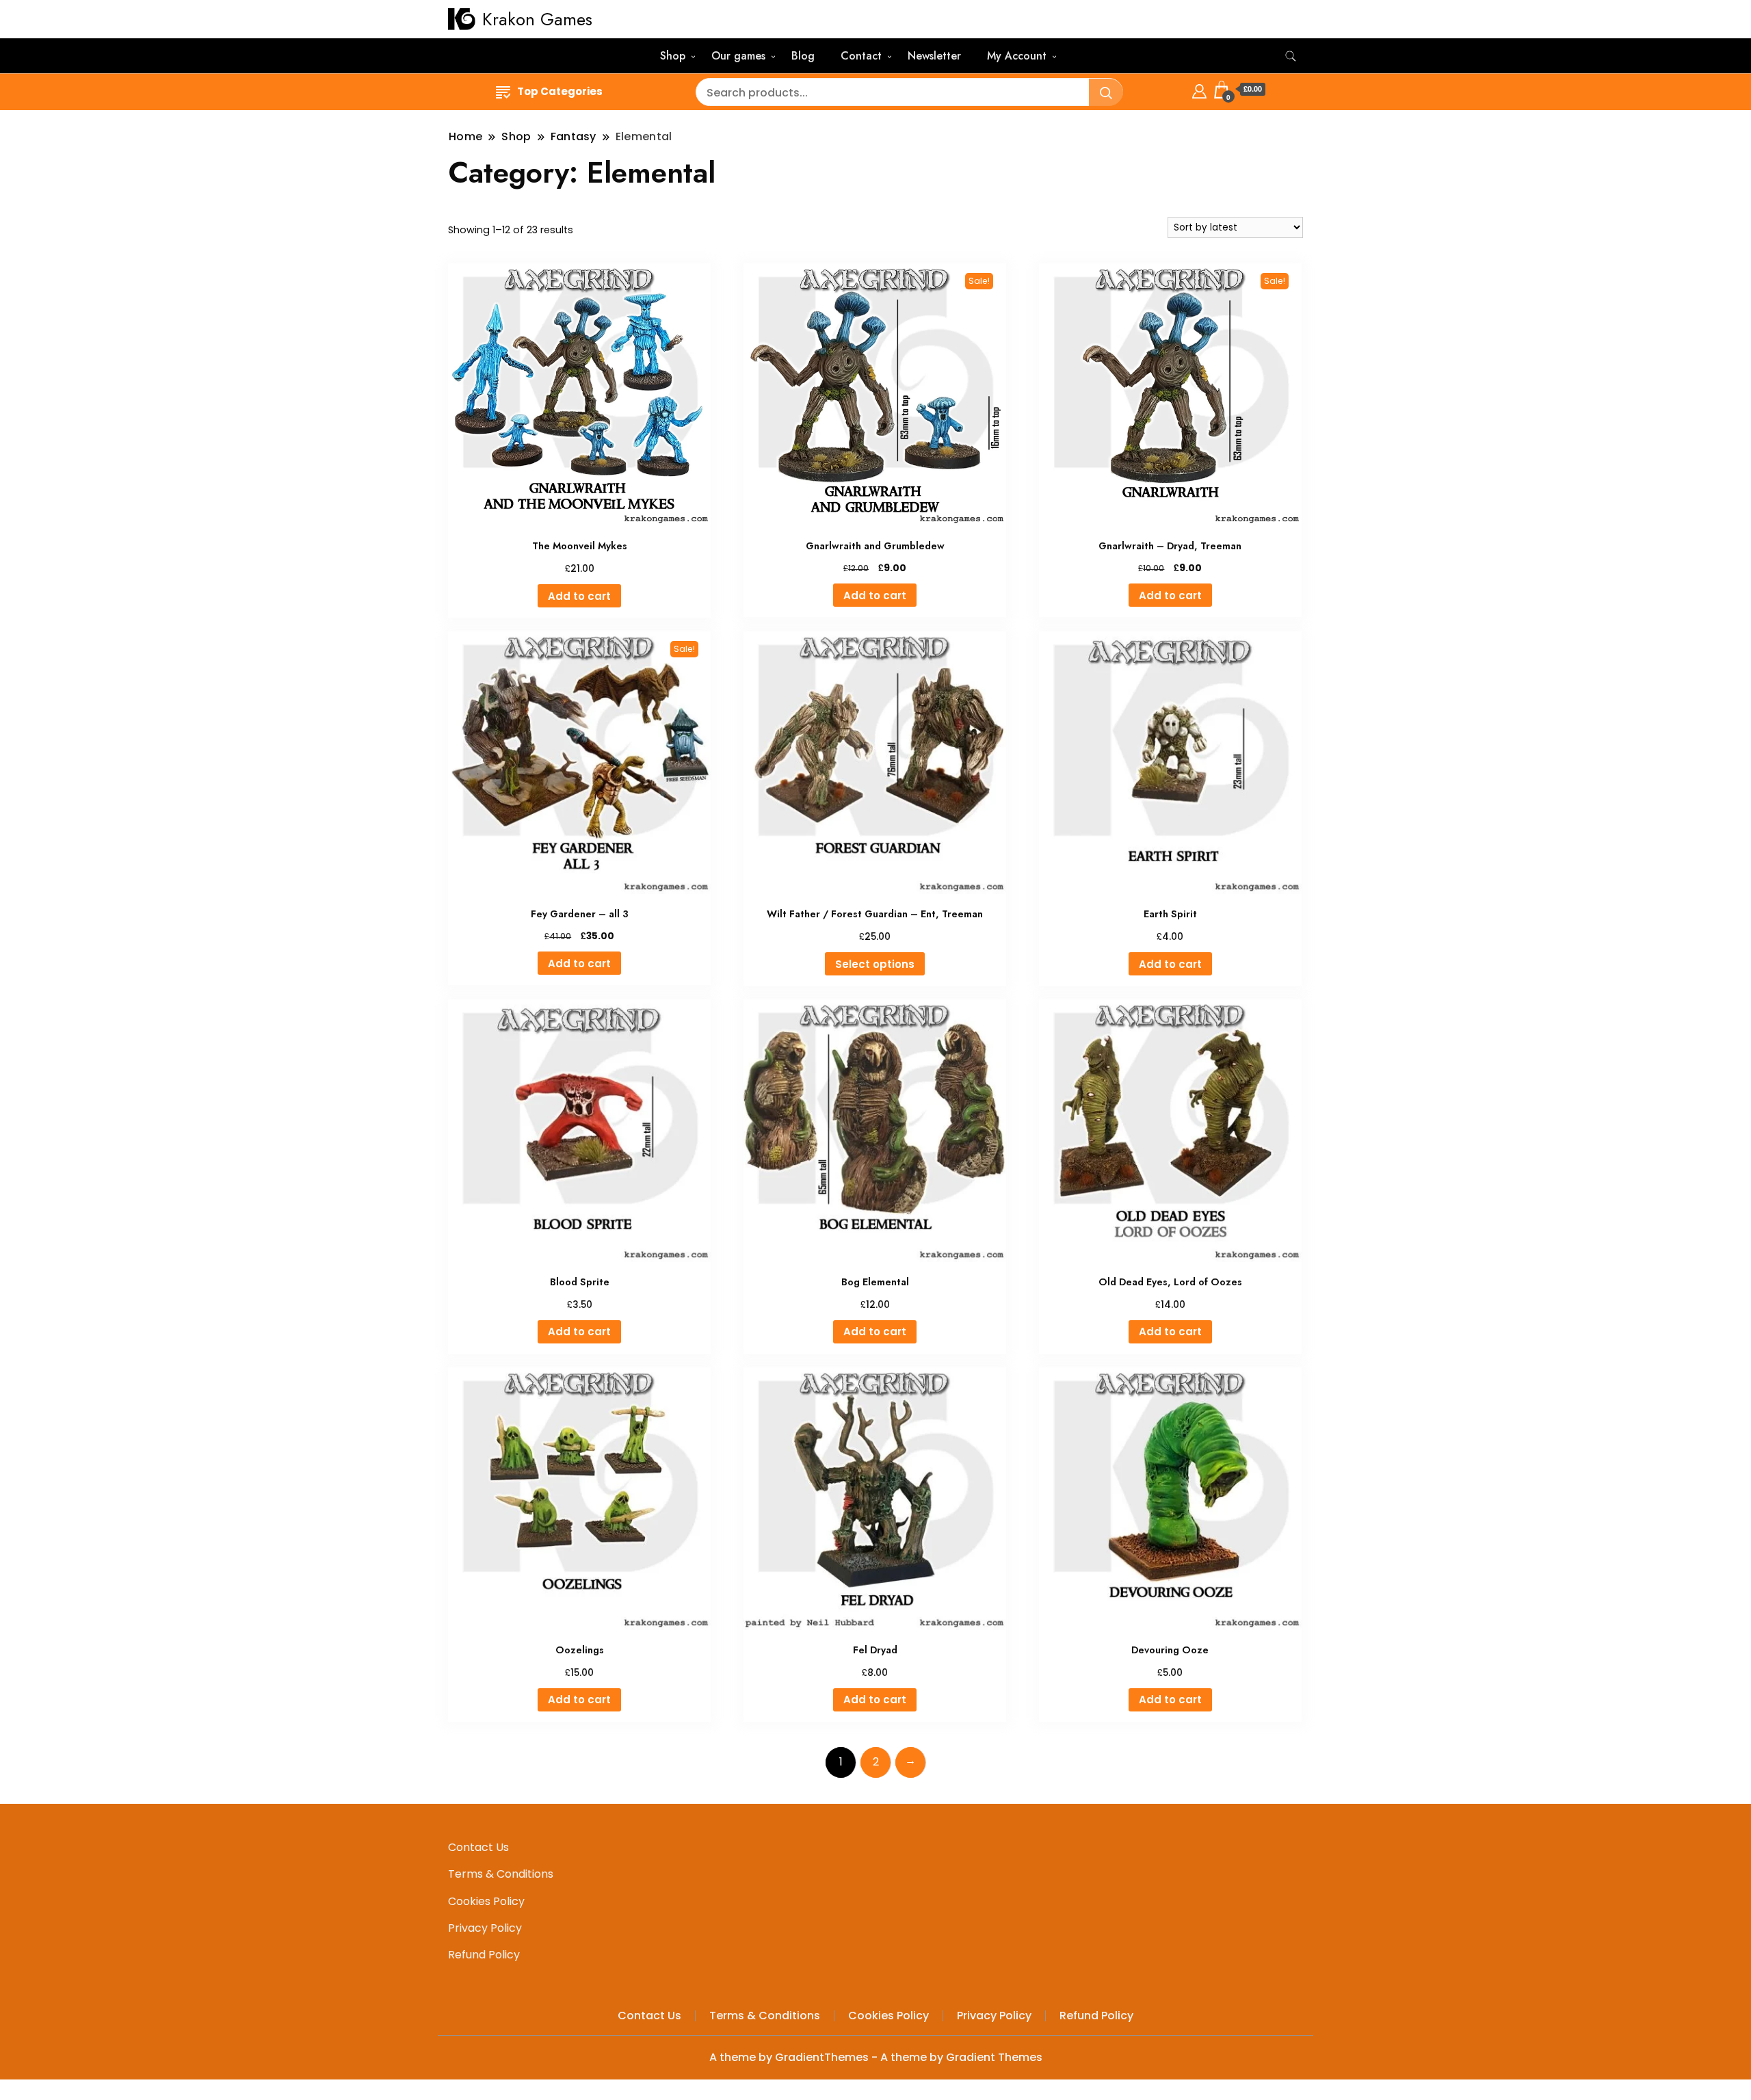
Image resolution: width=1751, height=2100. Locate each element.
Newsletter (934, 56)
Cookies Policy (486, 1901)
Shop (673, 56)
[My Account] (1199, 89)
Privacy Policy (485, 1928)
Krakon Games (537, 19)
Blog (803, 56)
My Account (1017, 56)
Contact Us (478, 1847)
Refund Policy (484, 1955)
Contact (861, 56)
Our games (738, 56)
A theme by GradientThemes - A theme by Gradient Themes (876, 2057)
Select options (875, 964)
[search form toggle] (1291, 56)
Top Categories (560, 91)
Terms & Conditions (501, 1874)
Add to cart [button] (579, 596)
